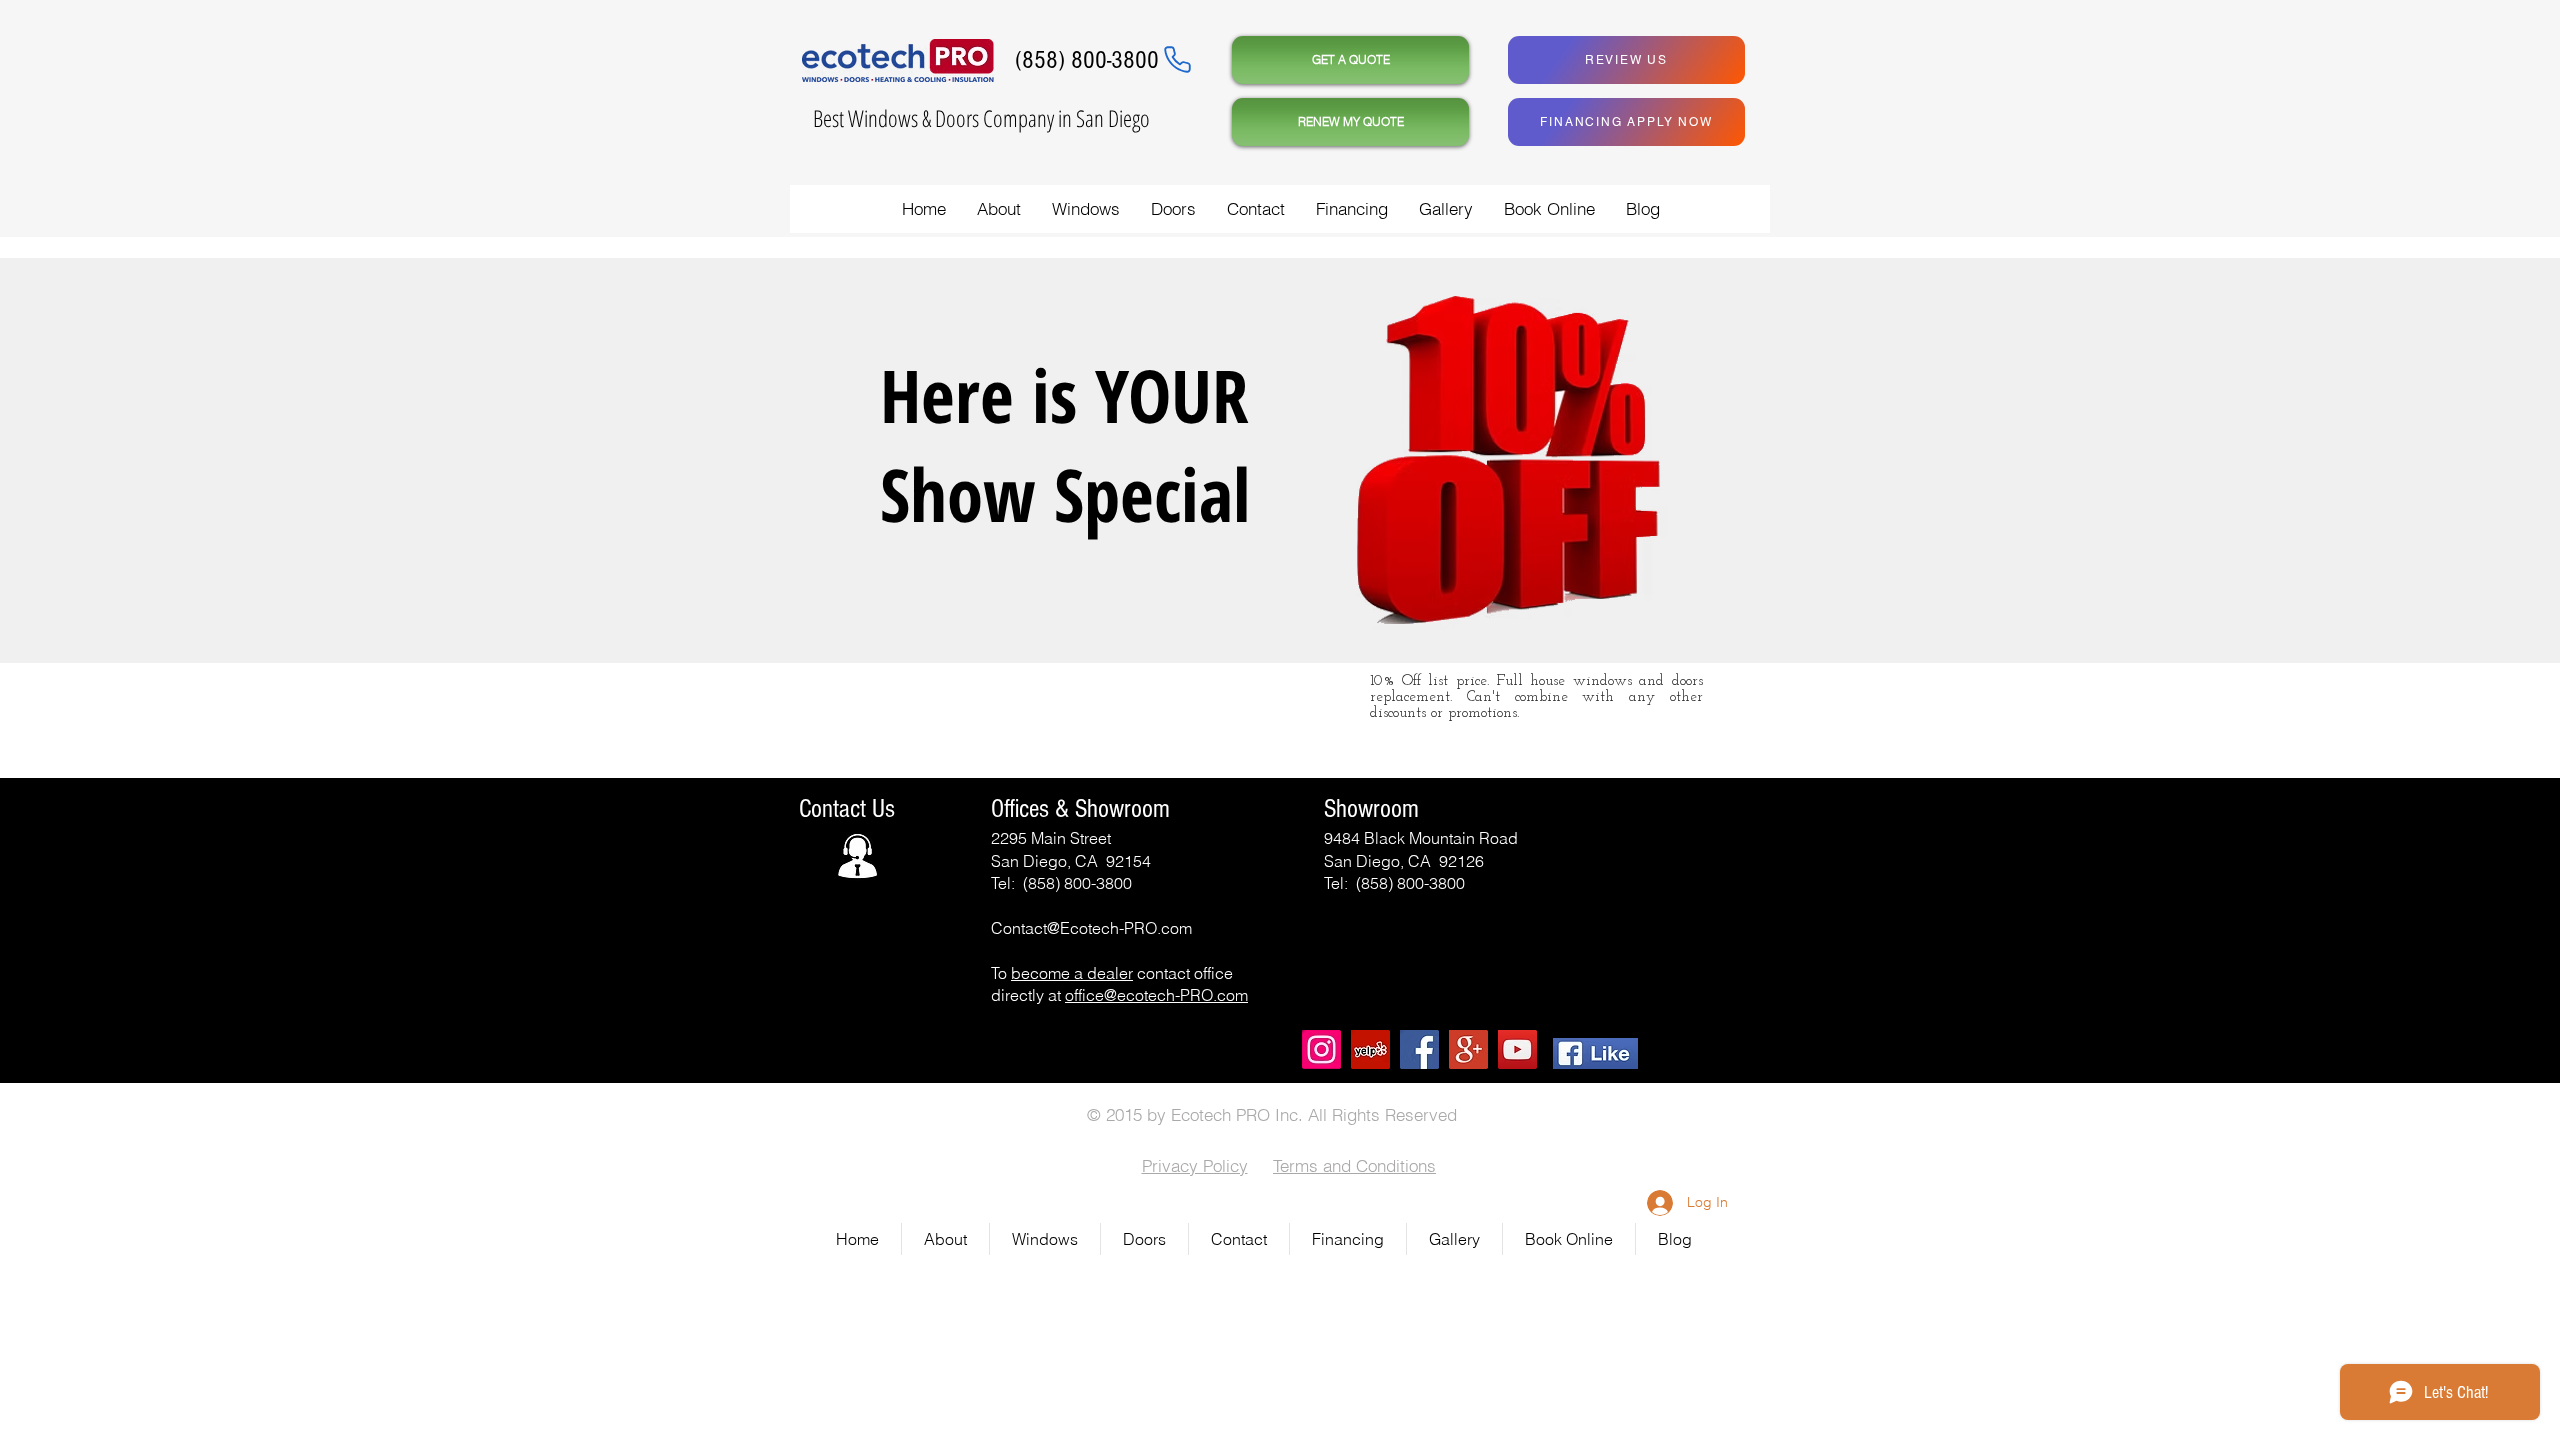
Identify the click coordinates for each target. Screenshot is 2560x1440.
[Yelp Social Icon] (1370, 1049)
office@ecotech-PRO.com (1156, 995)
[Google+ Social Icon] (1468, 1049)
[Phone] (1177, 59)
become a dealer (1072, 973)
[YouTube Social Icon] (1517, 1049)
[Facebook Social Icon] (1419, 1049)
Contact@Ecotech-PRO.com (1091, 928)
